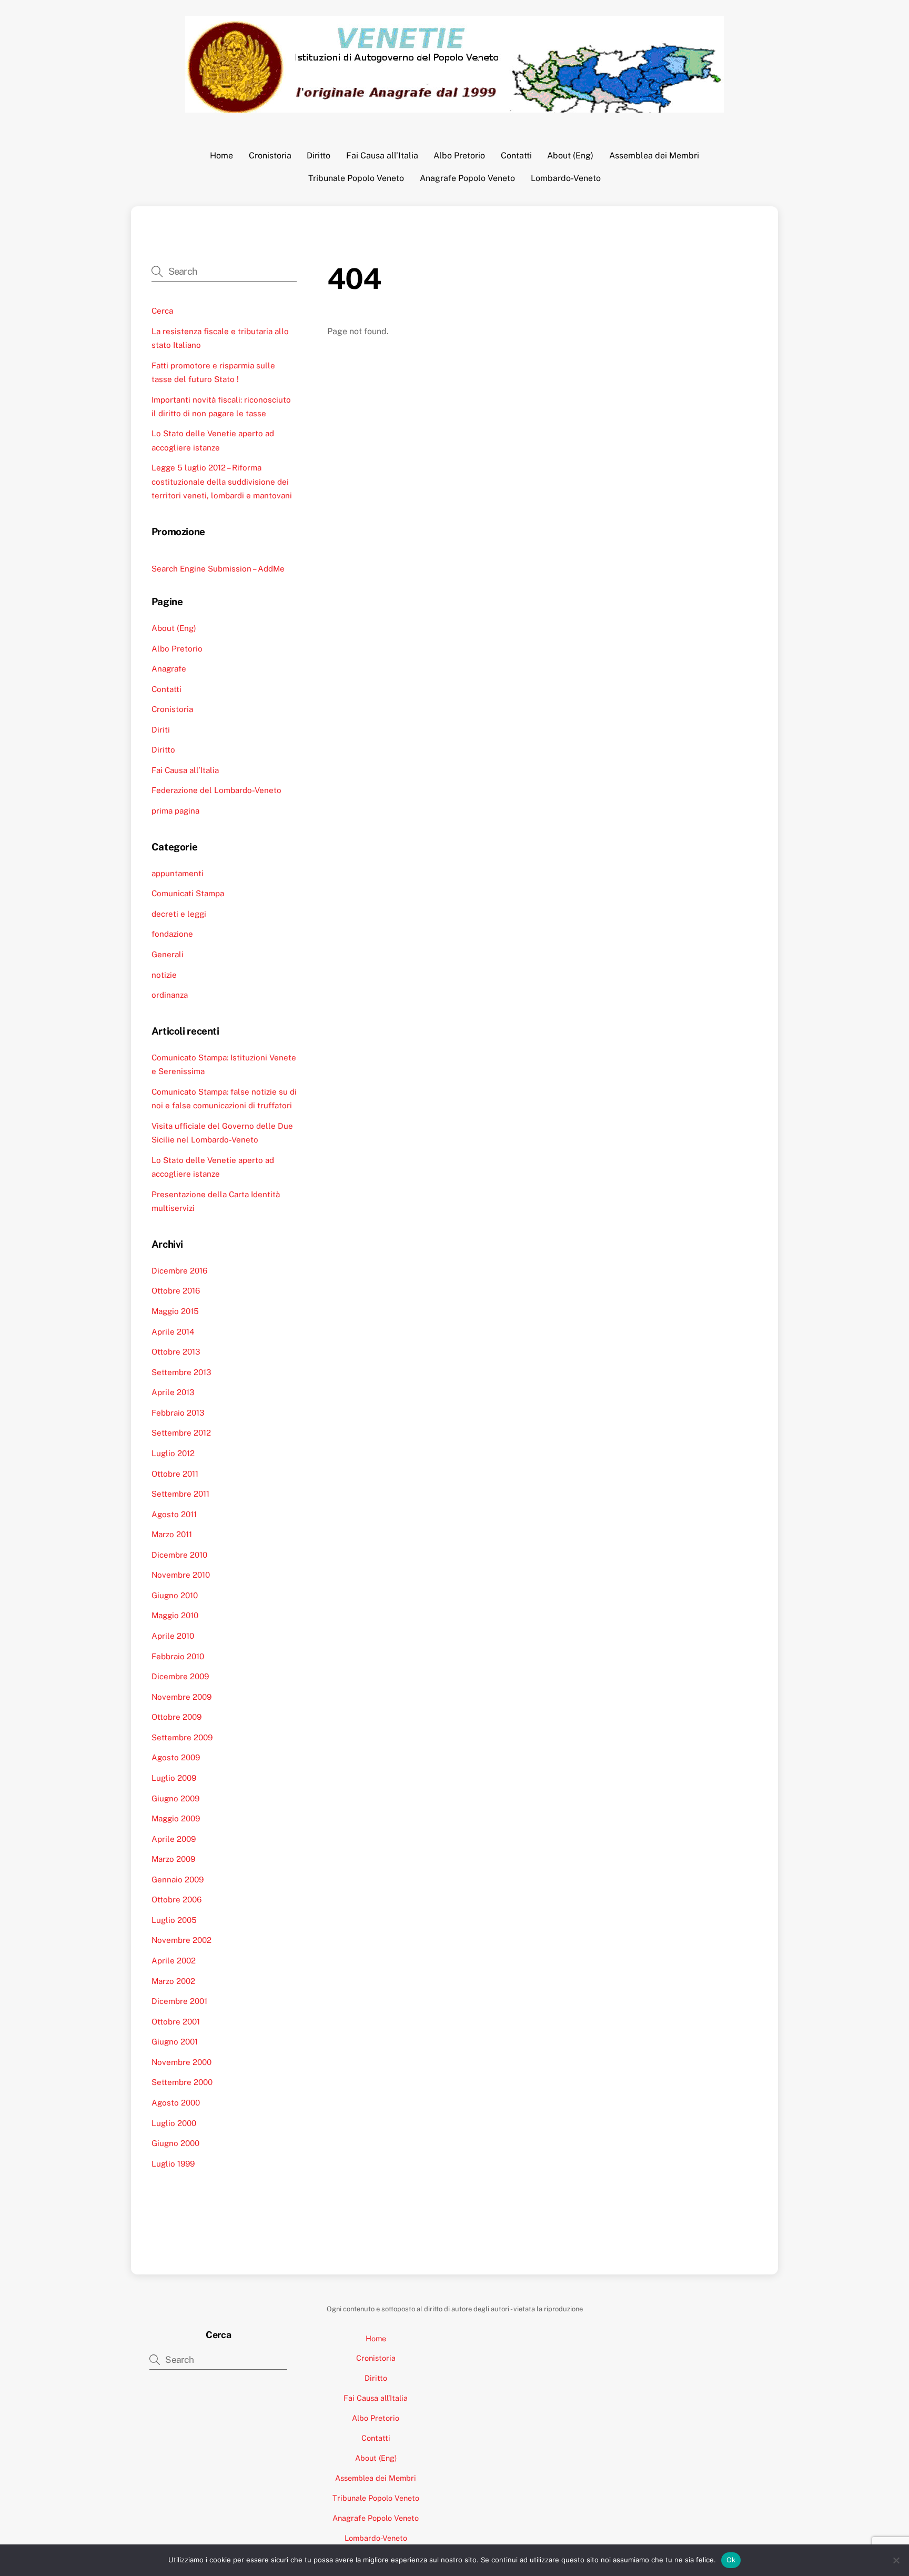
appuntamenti (178, 873)
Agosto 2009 (176, 1757)
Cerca (162, 311)
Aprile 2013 (173, 1392)
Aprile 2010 (173, 1636)
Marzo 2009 (173, 1859)
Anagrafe (169, 669)
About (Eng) (570, 156)
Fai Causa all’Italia (382, 156)
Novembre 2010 (181, 1575)
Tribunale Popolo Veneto (356, 178)
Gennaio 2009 (178, 1880)
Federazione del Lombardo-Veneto (216, 790)
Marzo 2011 (172, 1534)
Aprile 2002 (174, 1961)
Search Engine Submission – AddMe (218, 569)
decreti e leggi (179, 914)
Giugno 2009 (175, 1798)
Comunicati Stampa (188, 893)
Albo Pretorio (459, 156)
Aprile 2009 (174, 1839)
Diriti (161, 730)
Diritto (319, 156)
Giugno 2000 (175, 2143)
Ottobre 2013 (176, 1352)
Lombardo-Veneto (566, 178)
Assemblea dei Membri (654, 156)
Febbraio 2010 (178, 1656)
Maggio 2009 (176, 1818)
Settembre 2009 (182, 1737)
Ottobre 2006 (176, 1900)
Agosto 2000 (176, 2103)
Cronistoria (270, 156)
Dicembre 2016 (179, 1271)
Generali (168, 954)
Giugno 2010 (175, 1595)
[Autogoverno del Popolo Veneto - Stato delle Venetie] (454, 107)
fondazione (172, 934)
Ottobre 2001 (176, 2022)
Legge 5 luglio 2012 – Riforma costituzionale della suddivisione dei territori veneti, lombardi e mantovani (222, 482)
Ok (731, 2560)
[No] (896, 2560)
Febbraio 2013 (178, 1413)
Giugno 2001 (175, 2042)
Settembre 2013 (181, 1372)
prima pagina (175, 811)
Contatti (516, 156)
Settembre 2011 (180, 1494)
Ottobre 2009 (176, 1717)
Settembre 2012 (181, 1433)
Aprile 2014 (173, 1332)
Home (221, 156)
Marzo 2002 (173, 1981)
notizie (164, 975)
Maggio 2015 (175, 1311)
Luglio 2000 (174, 2123)
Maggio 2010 (175, 1615)
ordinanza (170, 995)
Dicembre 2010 (179, 1555)
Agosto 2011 (174, 1514)
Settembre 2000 (182, 2082)
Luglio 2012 (173, 1453)
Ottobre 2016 (176, 1291)
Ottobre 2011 (175, 1474)
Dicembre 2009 (180, 1676)
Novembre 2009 (181, 1697)
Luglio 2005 (174, 1920)
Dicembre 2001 (179, 2001)
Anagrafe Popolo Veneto (467, 178)
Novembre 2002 (181, 1940)
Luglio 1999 (173, 2164)
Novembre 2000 (181, 2062)
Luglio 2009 (174, 1778)
